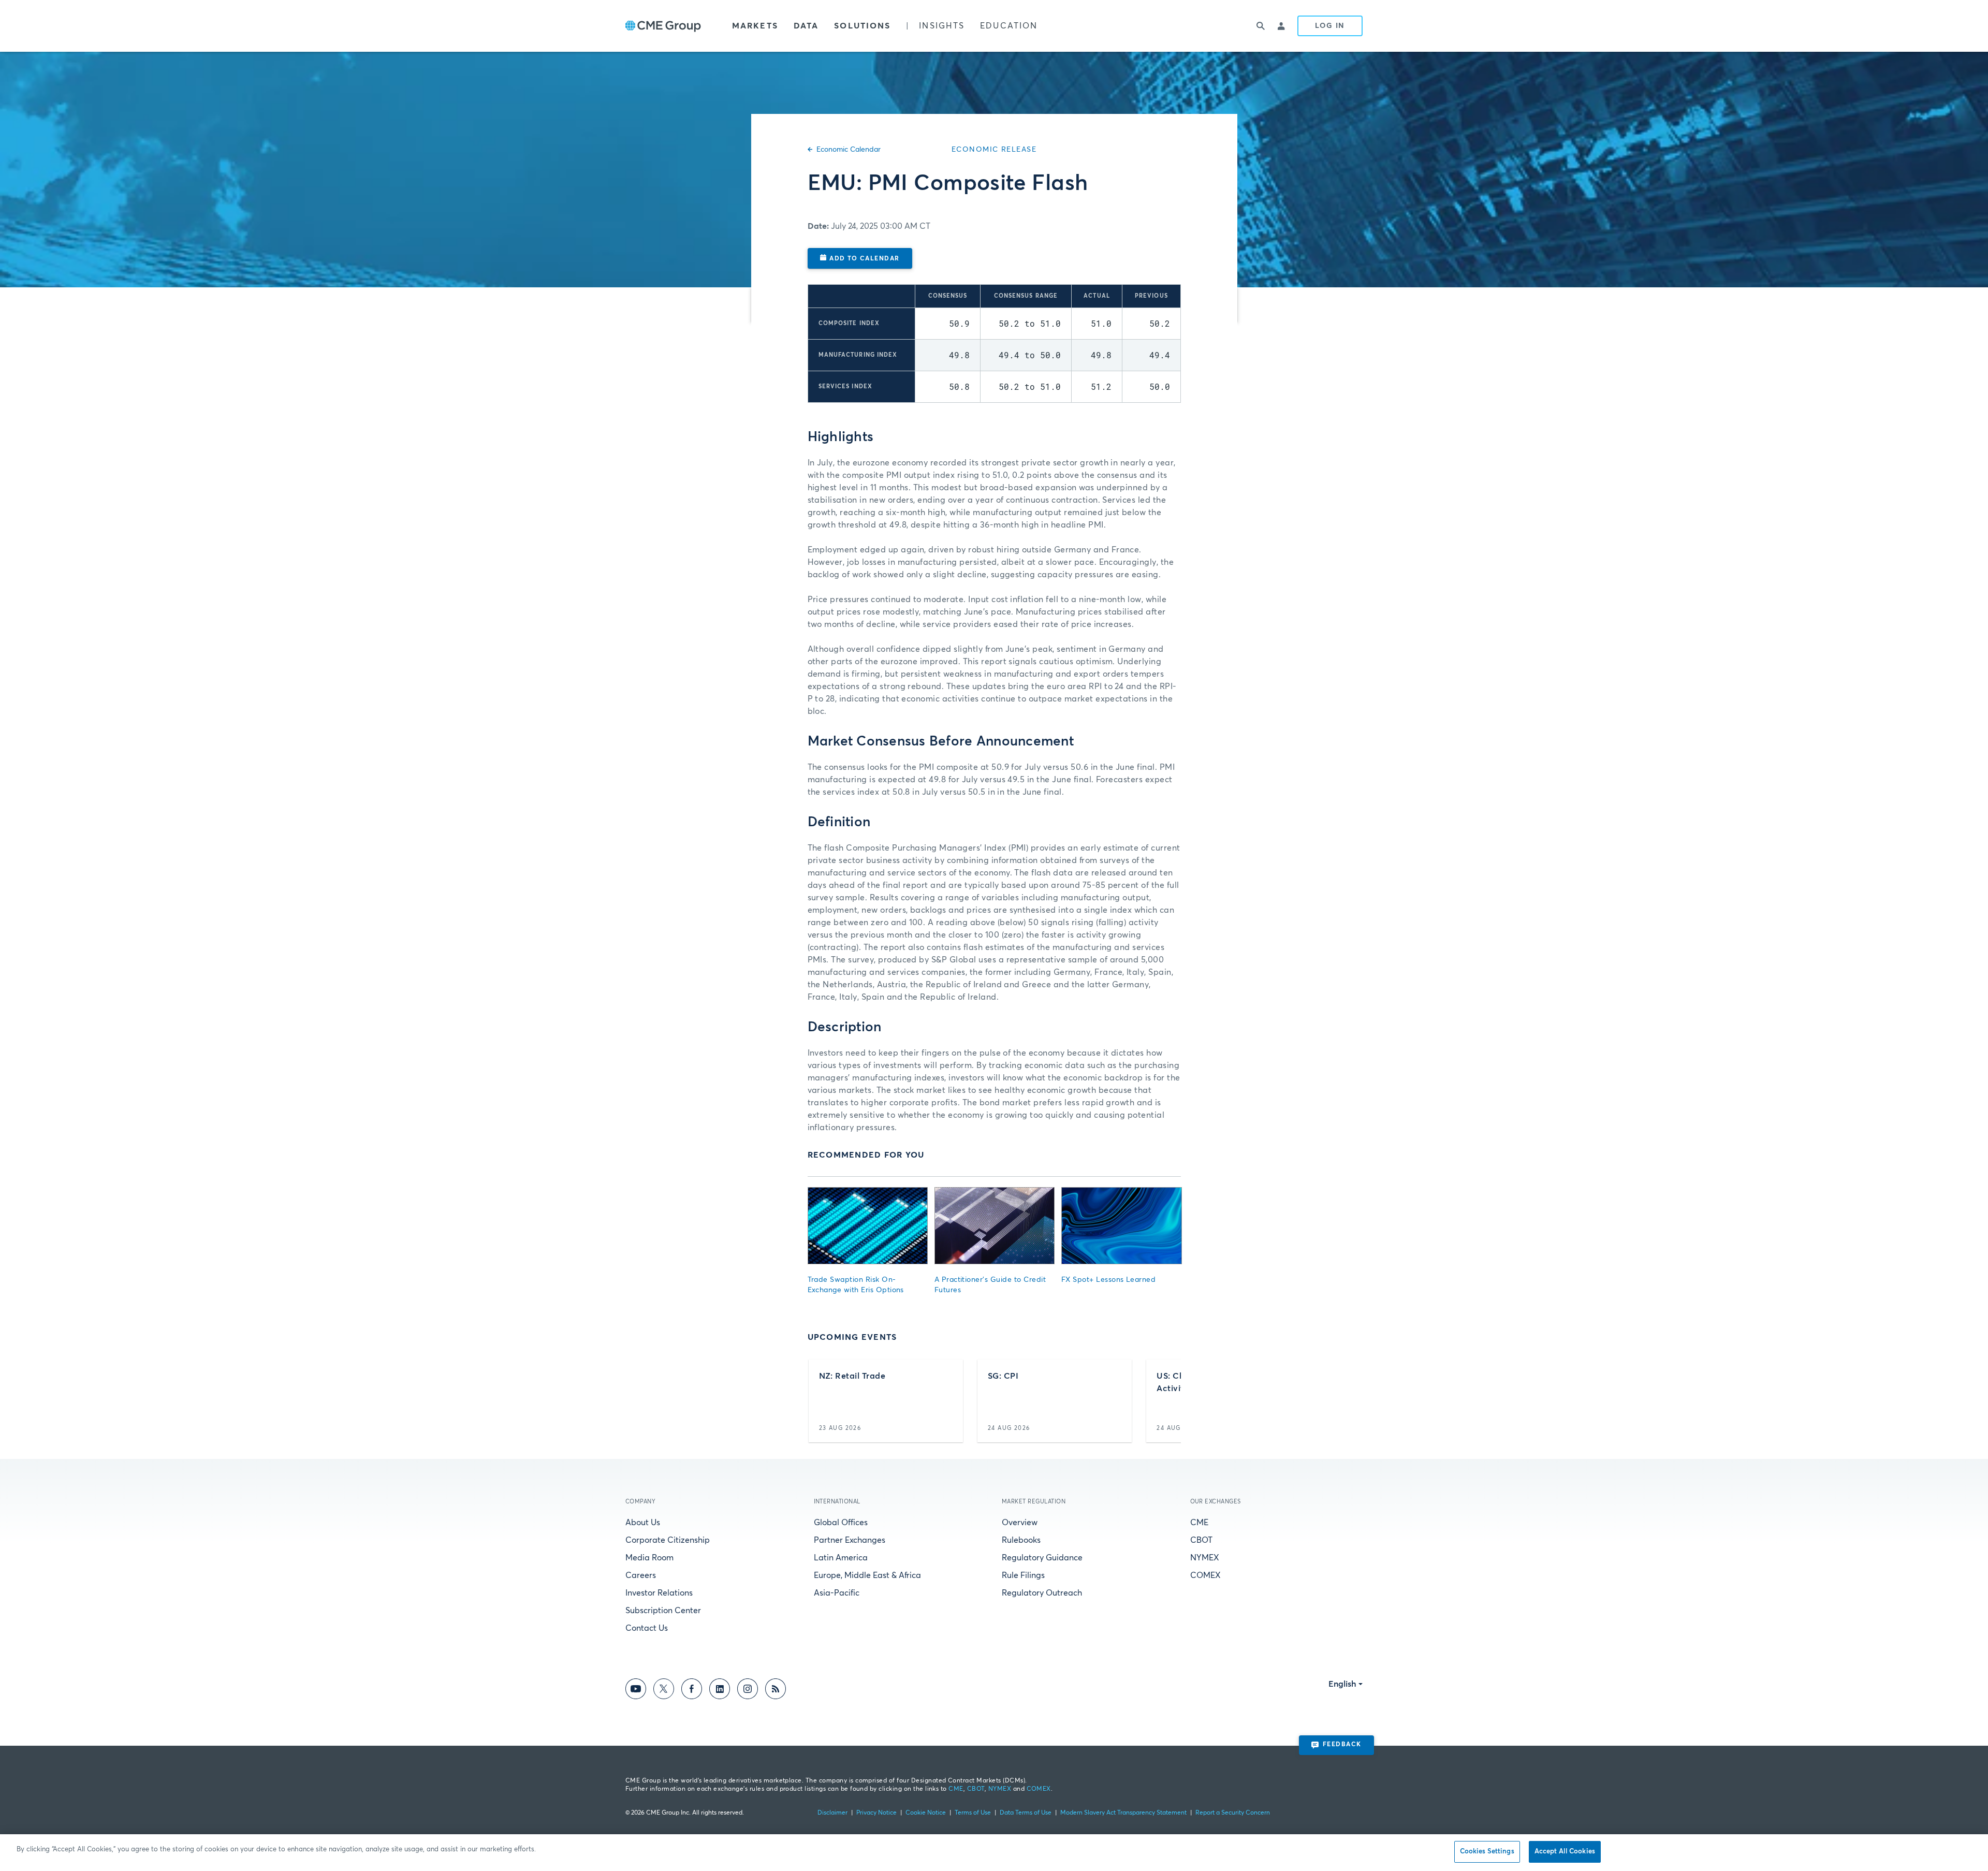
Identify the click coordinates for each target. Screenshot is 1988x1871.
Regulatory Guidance (1042, 1558)
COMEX (1205, 1575)
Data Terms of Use (1026, 1813)
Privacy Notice (876, 1813)
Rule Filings (1023, 1575)
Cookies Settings (1487, 1852)
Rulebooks (1021, 1540)
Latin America (841, 1558)
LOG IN (1330, 26)
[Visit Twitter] (664, 1691)
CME (1199, 1523)
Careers (641, 1575)
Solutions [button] (862, 26)
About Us (643, 1523)
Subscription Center (663, 1611)
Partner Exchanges (850, 1540)
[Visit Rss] (776, 1691)
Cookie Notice (926, 1813)
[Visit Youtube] (636, 1691)
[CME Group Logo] (663, 26)
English (1342, 1684)
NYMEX (1205, 1558)
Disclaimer (832, 1813)
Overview (1020, 1523)
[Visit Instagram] (748, 1691)
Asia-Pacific (837, 1593)
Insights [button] (942, 26)
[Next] (1164, 1401)
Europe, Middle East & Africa (867, 1575)
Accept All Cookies (1565, 1852)
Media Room (649, 1558)
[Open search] (1261, 26)
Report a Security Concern (1233, 1813)
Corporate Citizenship (668, 1540)
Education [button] (1009, 26)
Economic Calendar (849, 150)
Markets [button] (755, 26)
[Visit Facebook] (692, 1691)
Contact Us (647, 1628)
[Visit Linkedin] (720, 1691)
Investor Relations (659, 1593)
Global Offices (841, 1523)
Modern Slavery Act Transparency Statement (1123, 1813)
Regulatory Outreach (1042, 1593)
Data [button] (806, 26)
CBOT (1201, 1540)
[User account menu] (1282, 26)
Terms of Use (973, 1813)
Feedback (1342, 1745)
